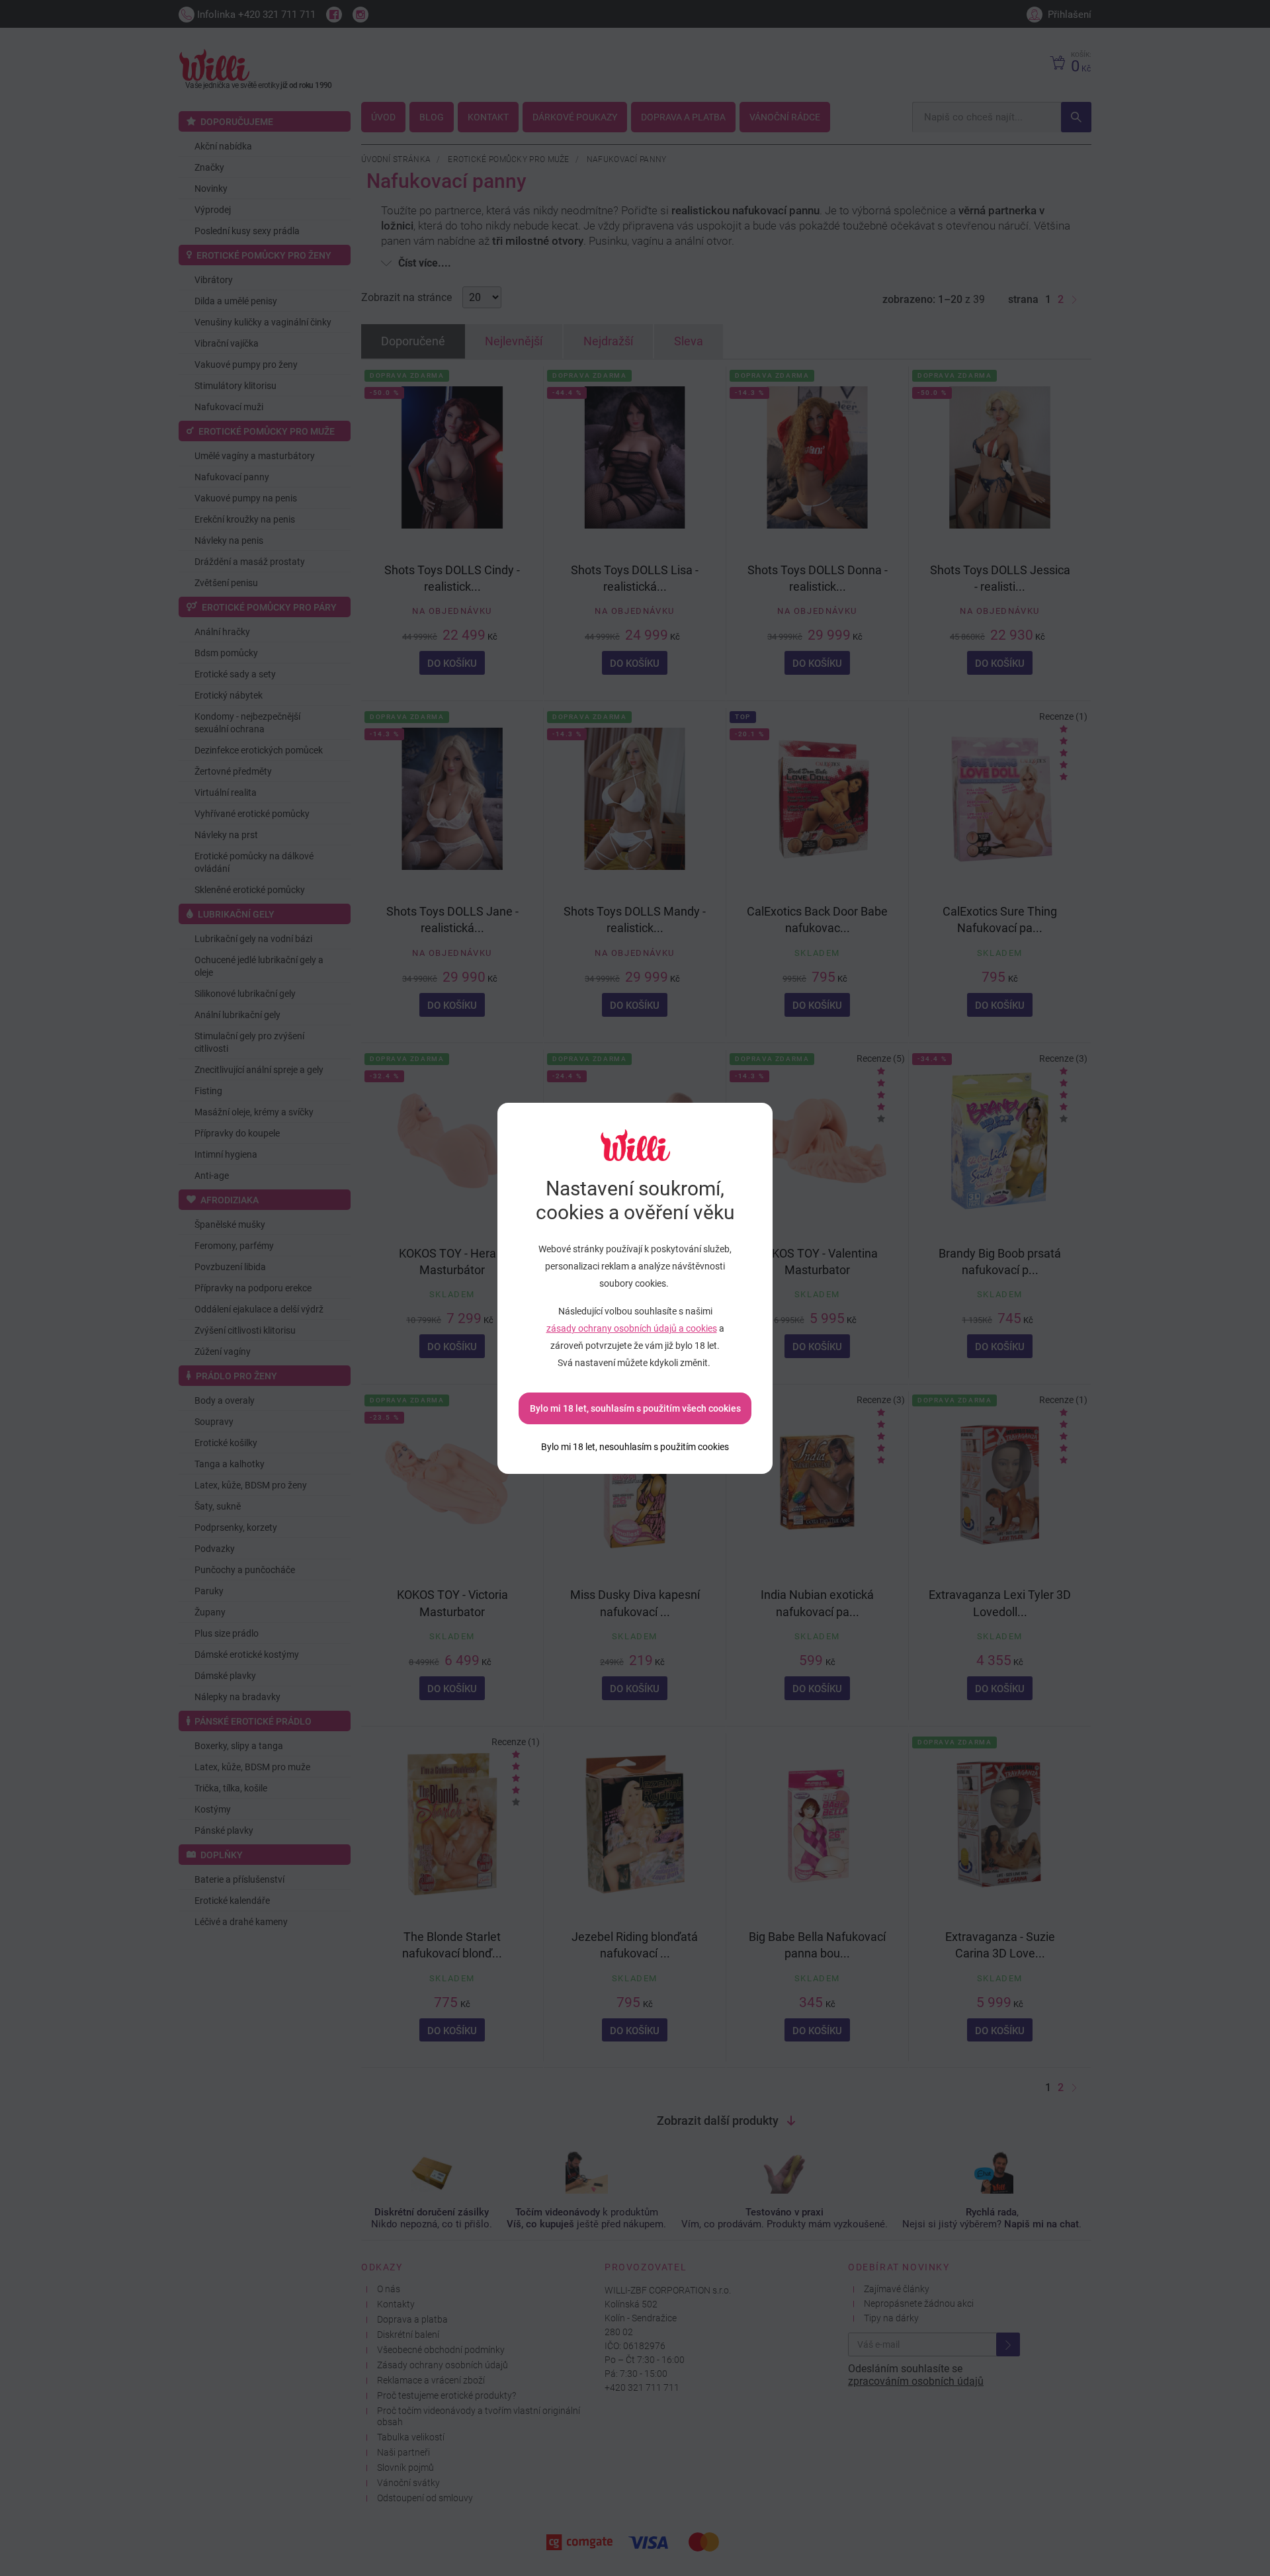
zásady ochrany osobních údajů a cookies (632, 1328)
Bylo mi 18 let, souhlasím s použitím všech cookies (635, 1408)
